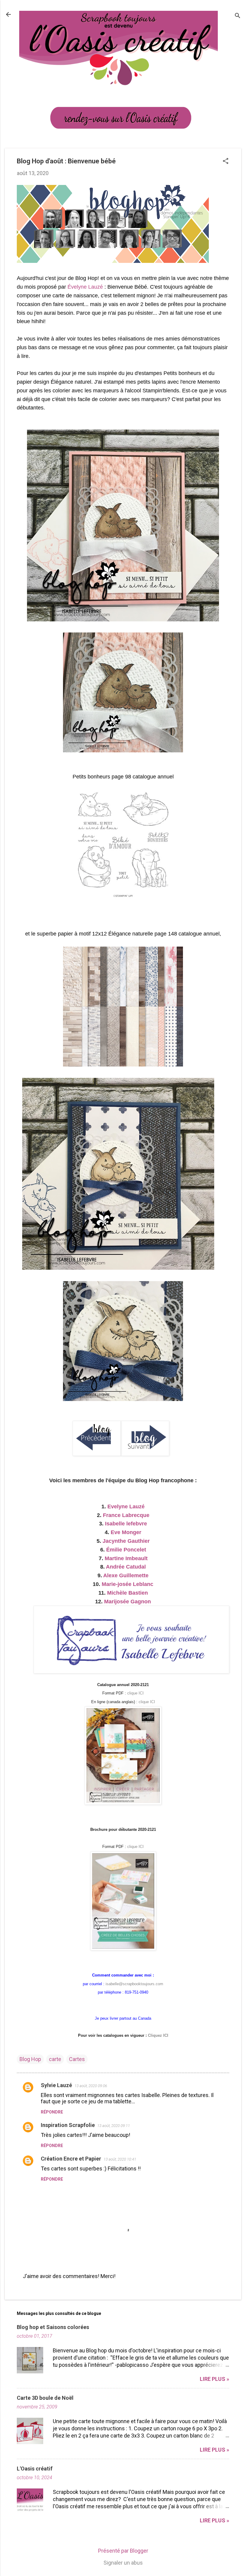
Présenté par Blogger (123, 2551)
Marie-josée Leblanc (127, 1584)
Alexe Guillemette (126, 1575)
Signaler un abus (123, 2563)
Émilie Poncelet (126, 1550)
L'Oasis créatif (35, 2469)
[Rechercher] (238, 16)
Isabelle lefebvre (126, 1524)
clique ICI (135, 1693)
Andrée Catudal (126, 1567)
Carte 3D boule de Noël (45, 2398)
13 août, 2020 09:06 (91, 2086)
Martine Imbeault (126, 1558)
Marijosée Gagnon (127, 1602)
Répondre (52, 2112)
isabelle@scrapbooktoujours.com (134, 1984)
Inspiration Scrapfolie (68, 2125)
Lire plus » (214, 2379)
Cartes (77, 2059)
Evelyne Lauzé (126, 1507)
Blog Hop (30, 2059)
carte (55, 2059)
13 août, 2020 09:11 (114, 2126)
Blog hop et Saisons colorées (53, 2327)
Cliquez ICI (158, 2035)
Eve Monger (126, 1532)
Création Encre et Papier (71, 2159)
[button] (226, 162)
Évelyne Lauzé (86, 287)
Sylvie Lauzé (56, 2085)
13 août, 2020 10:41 (120, 2159)
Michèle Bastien (127, 1593)
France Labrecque (126, 1515)
